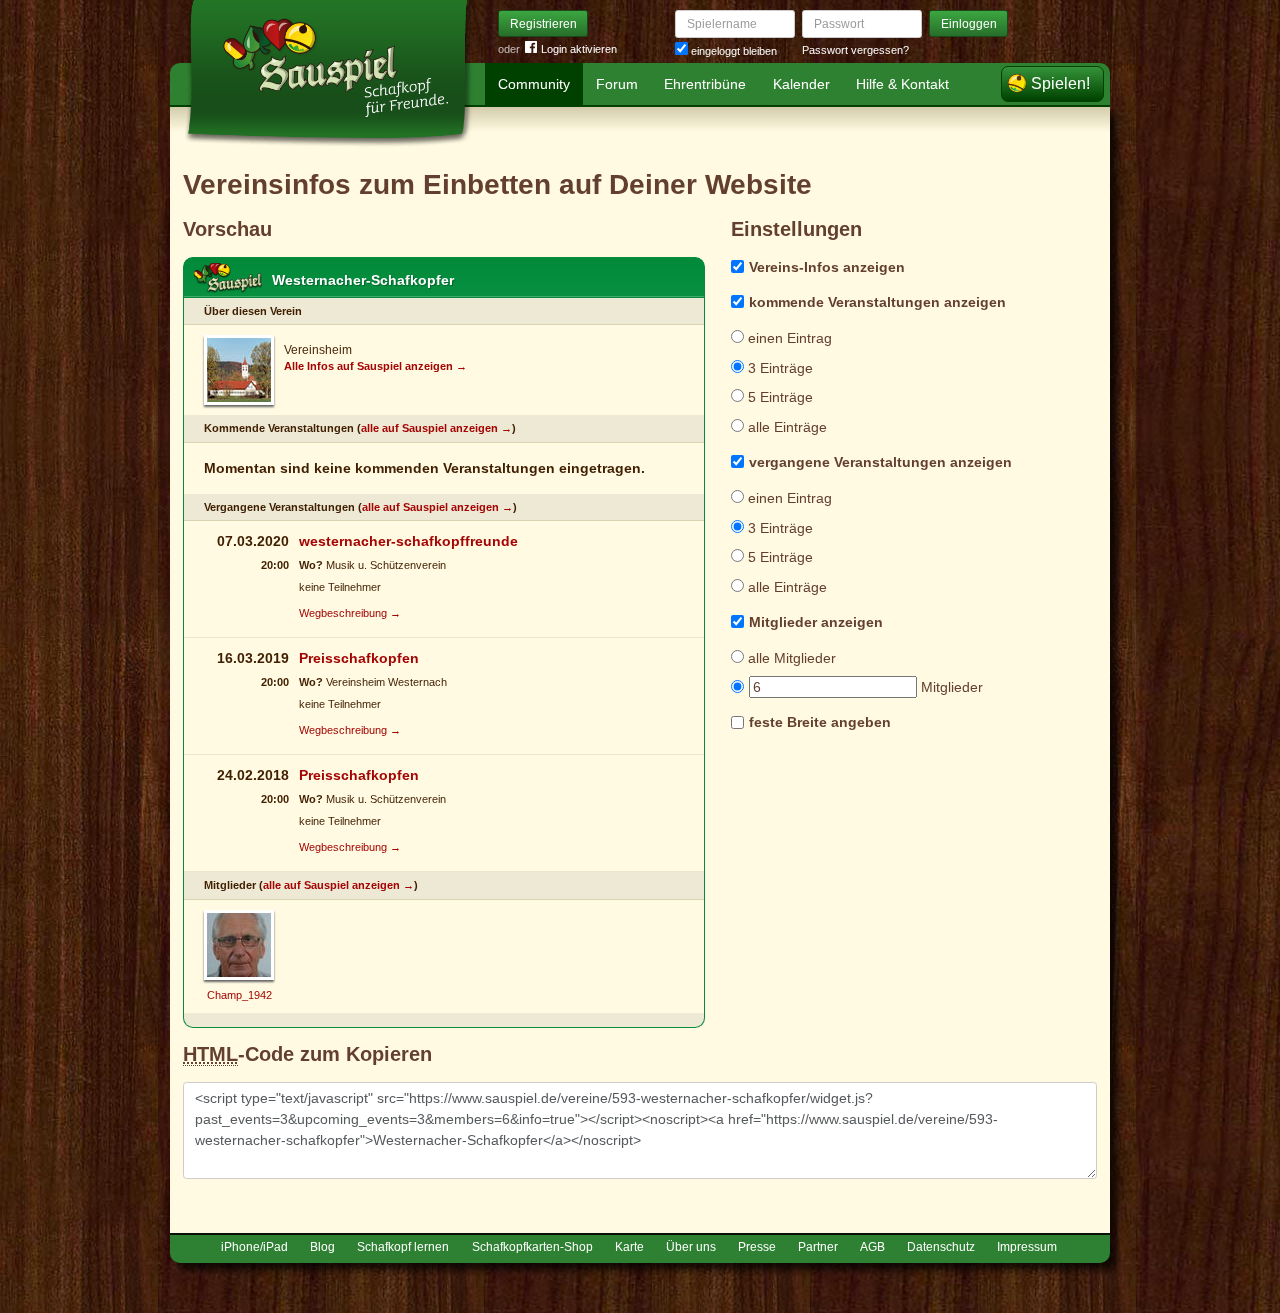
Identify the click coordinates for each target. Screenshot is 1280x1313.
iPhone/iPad (254, 1247)
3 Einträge (778, 368)
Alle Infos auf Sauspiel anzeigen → (375, 366)
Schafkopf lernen (403, 1247)
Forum (617, 84)
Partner (818, 1247)
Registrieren (543, 24)
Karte (629, 1247)
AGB (872, 1247)
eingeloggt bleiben (732, 51)
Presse (757, 1247)
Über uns (691, 1247)
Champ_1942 (239, 995)
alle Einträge (785, 427)
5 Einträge (778, 397)
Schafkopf (228, 278)
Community (534, 84)
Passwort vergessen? (855, 50)
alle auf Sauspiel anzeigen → (436, 428)
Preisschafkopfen (359, 658)
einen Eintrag (788, 338)
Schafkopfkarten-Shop (532, 1247)
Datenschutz (941, 1247)
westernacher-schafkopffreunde (408, 541)
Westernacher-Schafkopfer (363, 280)
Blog (322, 1247)
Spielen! (1060, 83)
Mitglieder (950, 687)
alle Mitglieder (790, 658)
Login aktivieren (579, 49)
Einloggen (969, 24)
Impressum (1027, 1247)
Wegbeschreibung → (350, 613)
